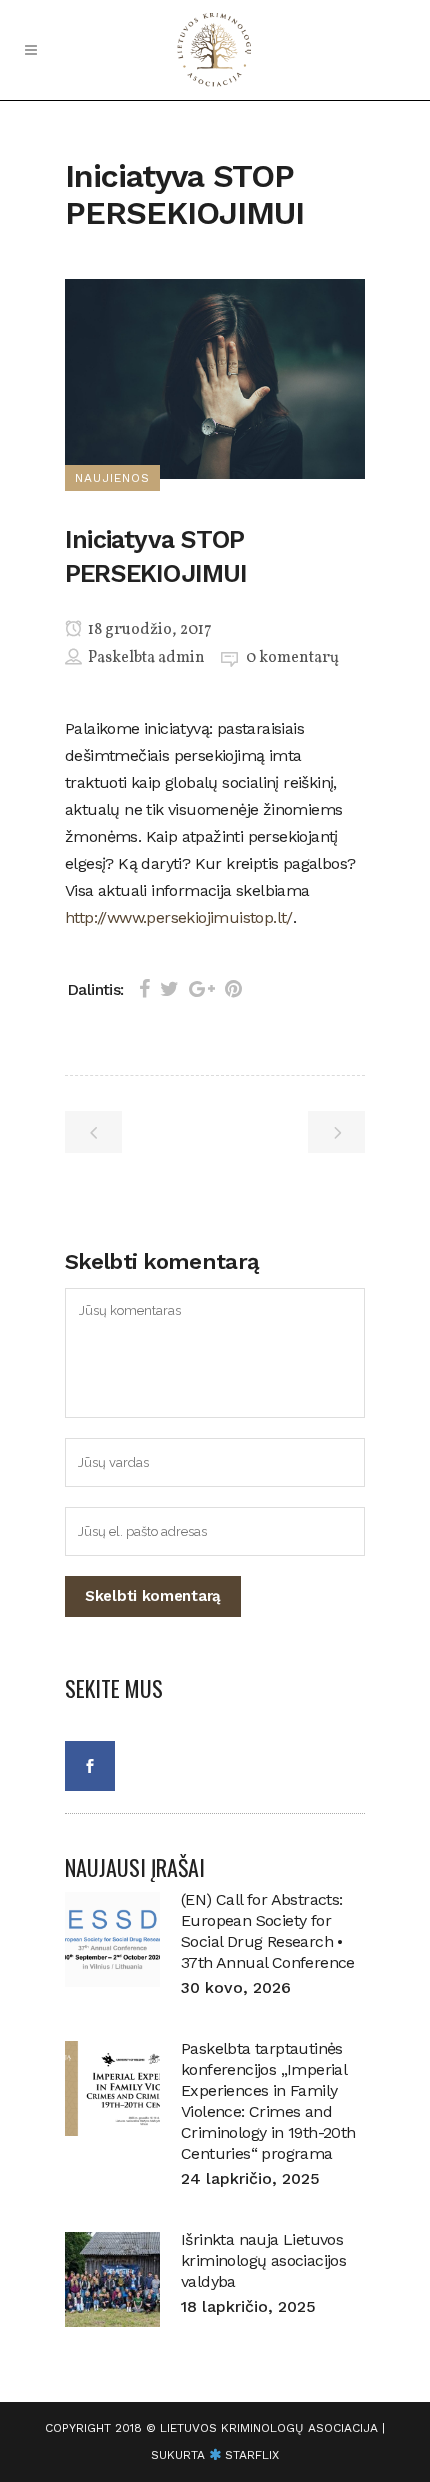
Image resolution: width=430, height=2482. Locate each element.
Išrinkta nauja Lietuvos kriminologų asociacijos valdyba (263, 2260)
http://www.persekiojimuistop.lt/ (179, 917)
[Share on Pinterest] (233, 989)
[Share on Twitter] (169, 989)
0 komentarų (292, 658)
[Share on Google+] (202, 989)
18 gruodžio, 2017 (148, 630)
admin (181, 658)
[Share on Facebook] (144, 989)
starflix (252, 2455)
